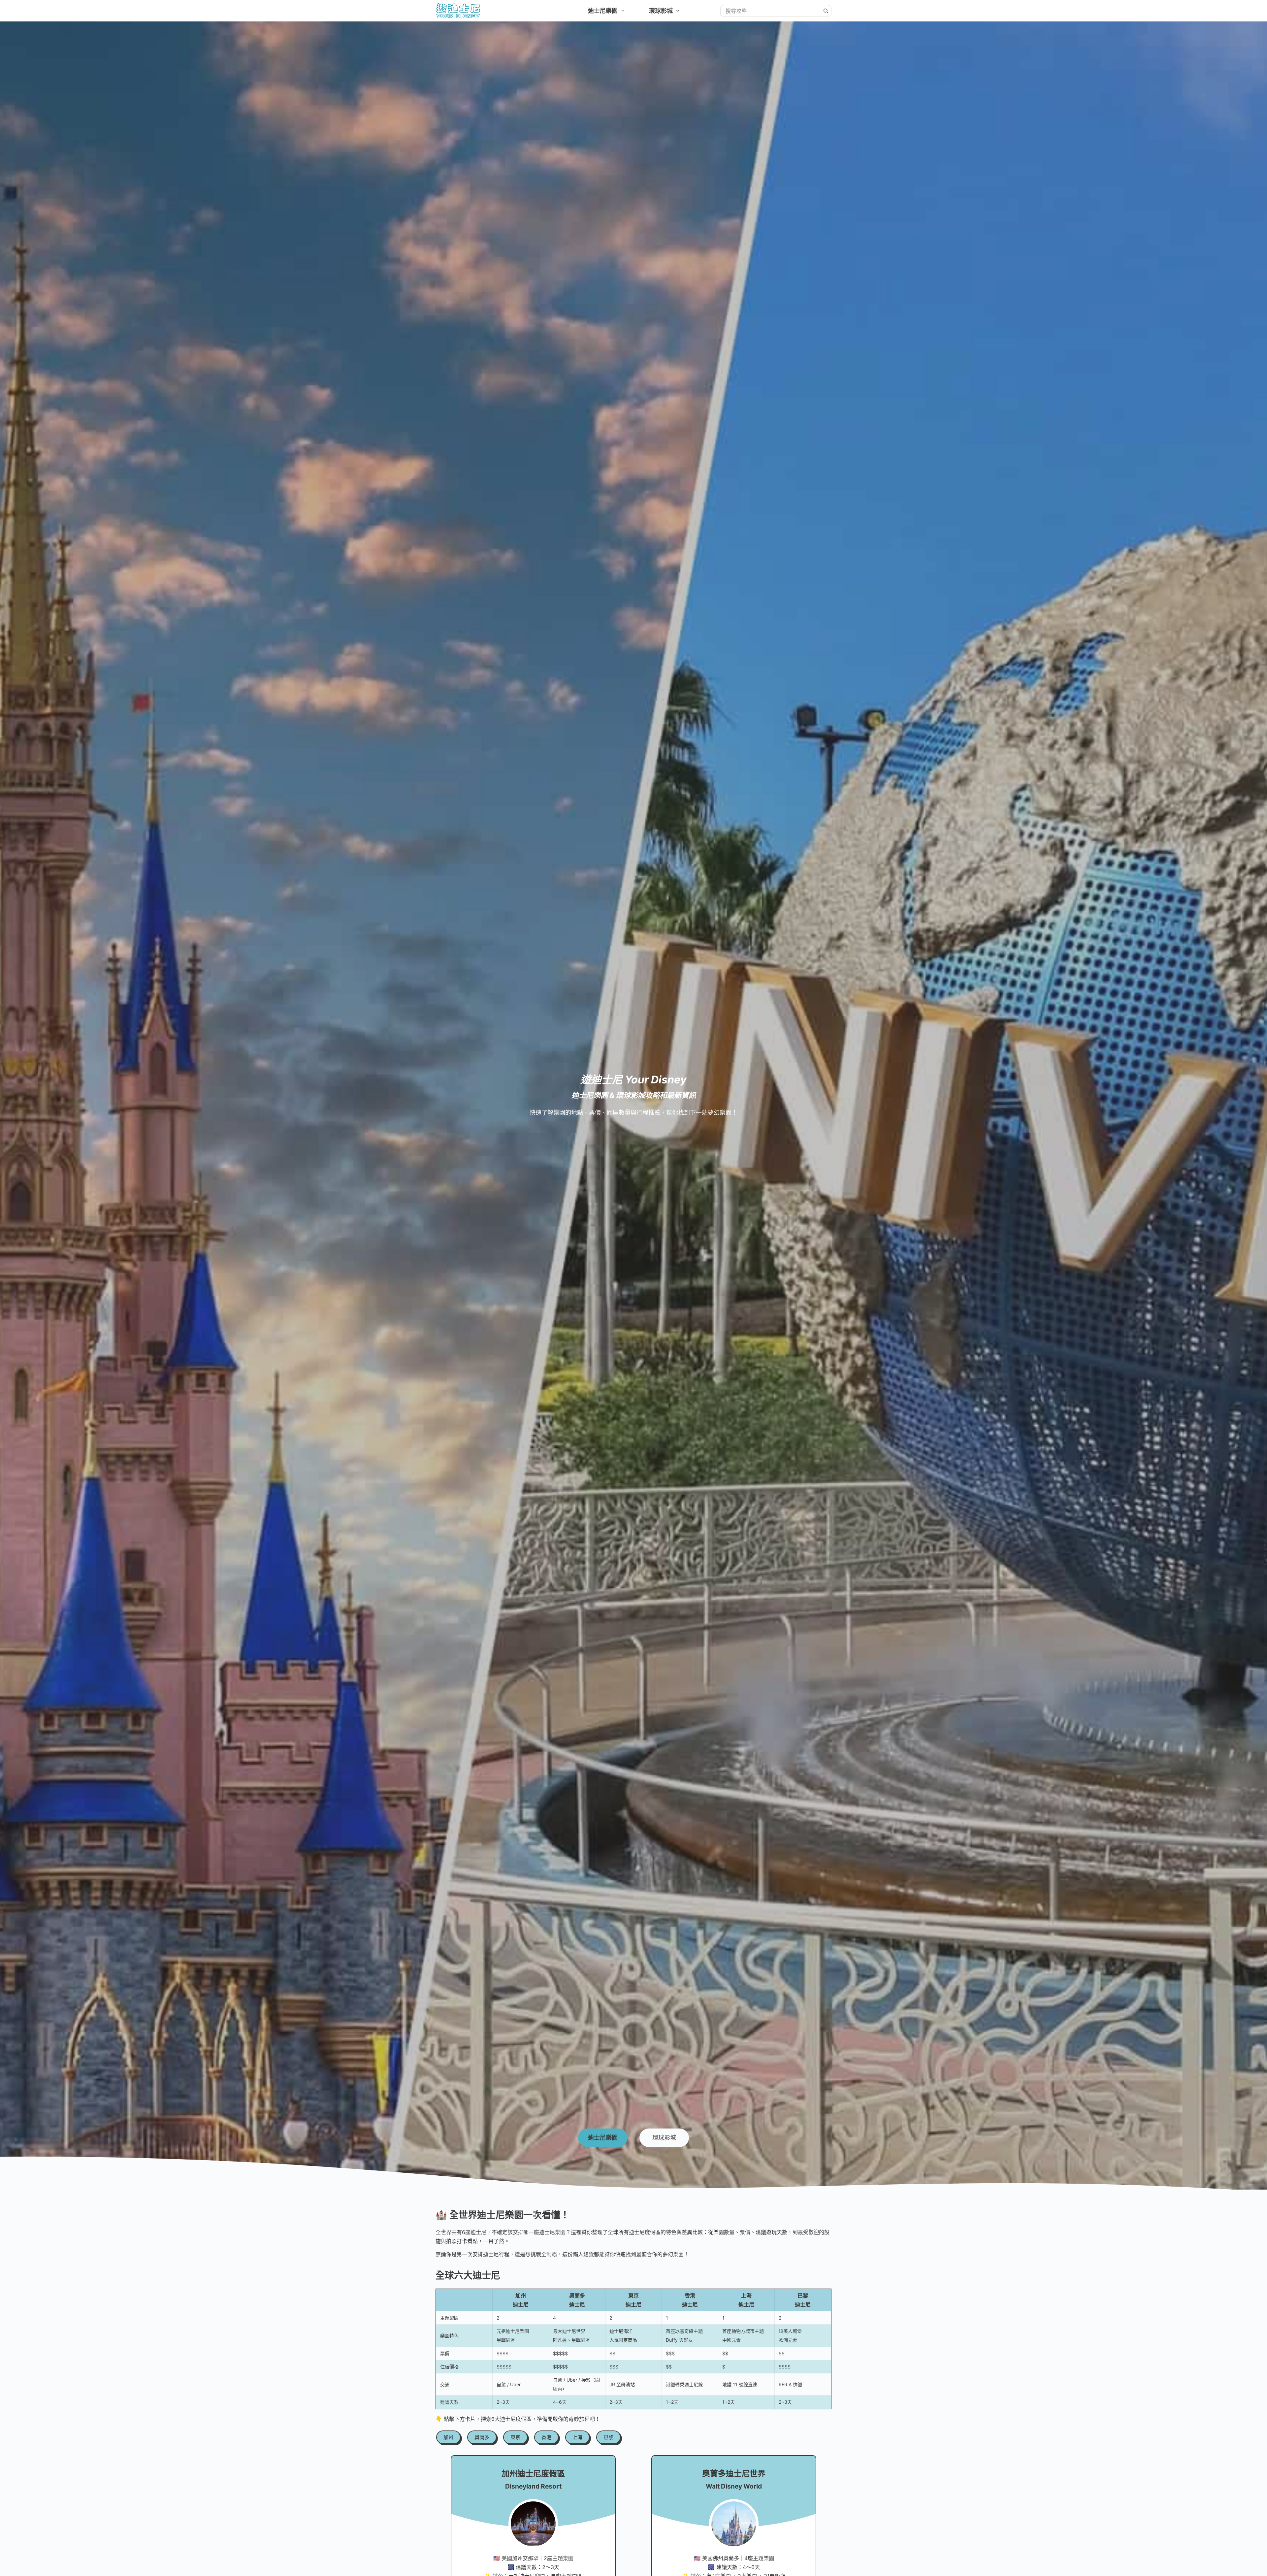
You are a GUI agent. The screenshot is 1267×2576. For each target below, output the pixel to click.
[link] (448, 2437)
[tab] (603, 2138)
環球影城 (661, 11)
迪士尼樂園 (603, 11)
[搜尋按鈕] (826, 11)
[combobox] (770, 11)
